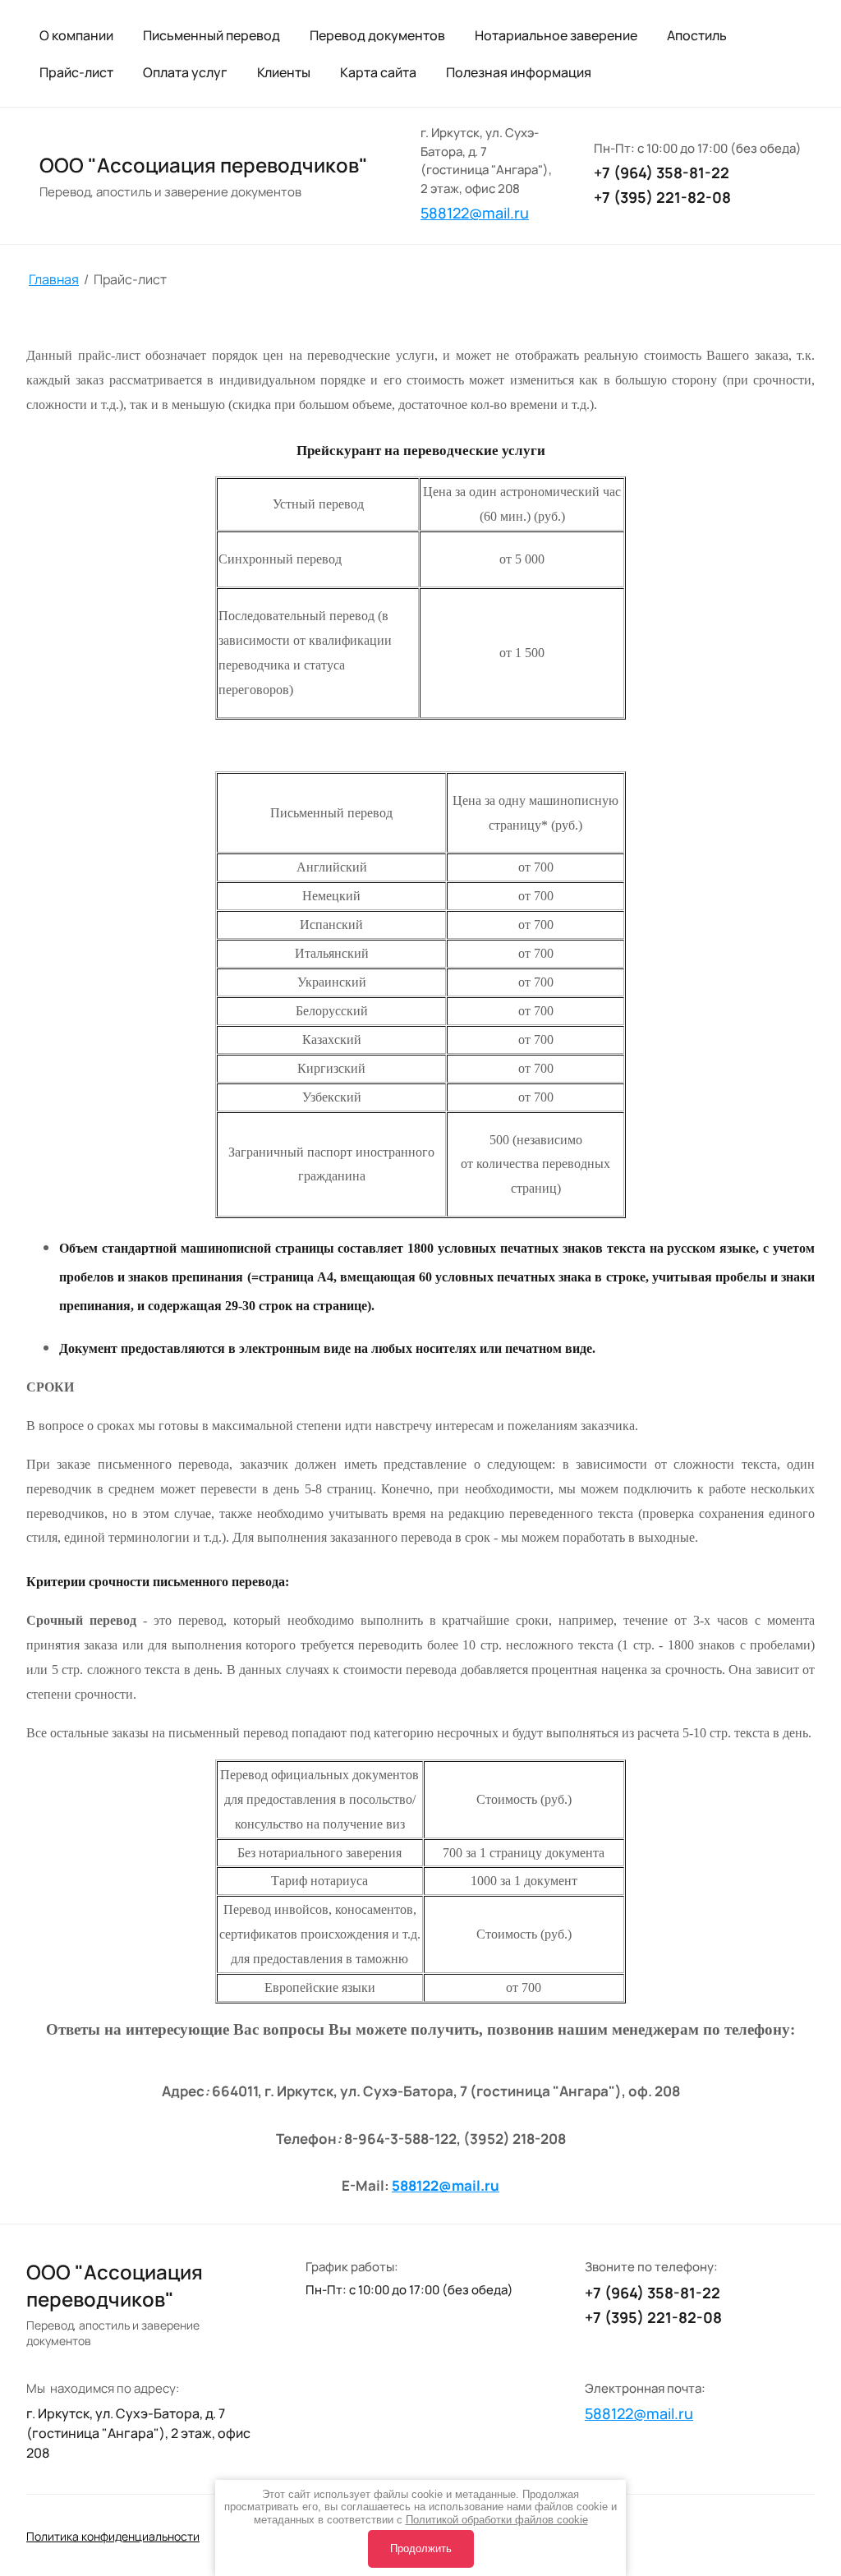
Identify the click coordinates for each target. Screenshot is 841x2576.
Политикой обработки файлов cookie (497, 2520)
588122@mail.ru (446, 2185)
